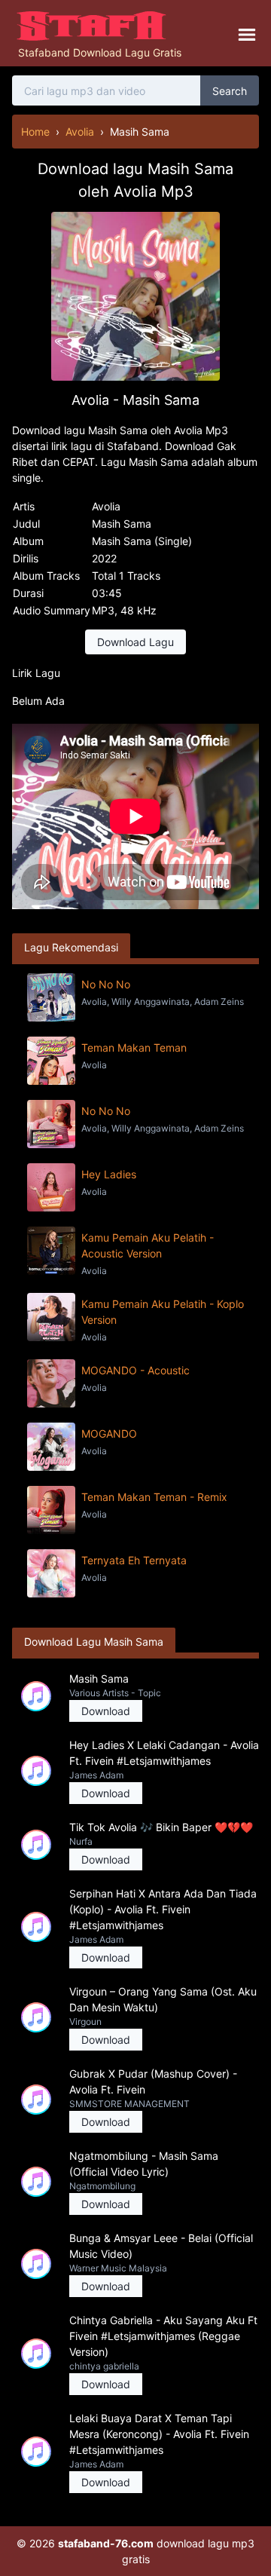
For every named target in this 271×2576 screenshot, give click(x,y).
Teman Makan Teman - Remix (154, 1497)
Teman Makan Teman (134, 1048)
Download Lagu (135, 642)
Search (230, 91)
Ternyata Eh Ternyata (134, 1560)
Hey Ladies (109, 1174)
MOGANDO (109, 1433)
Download (106, 1711)
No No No (106, 984)
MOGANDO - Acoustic (135, 1370)
